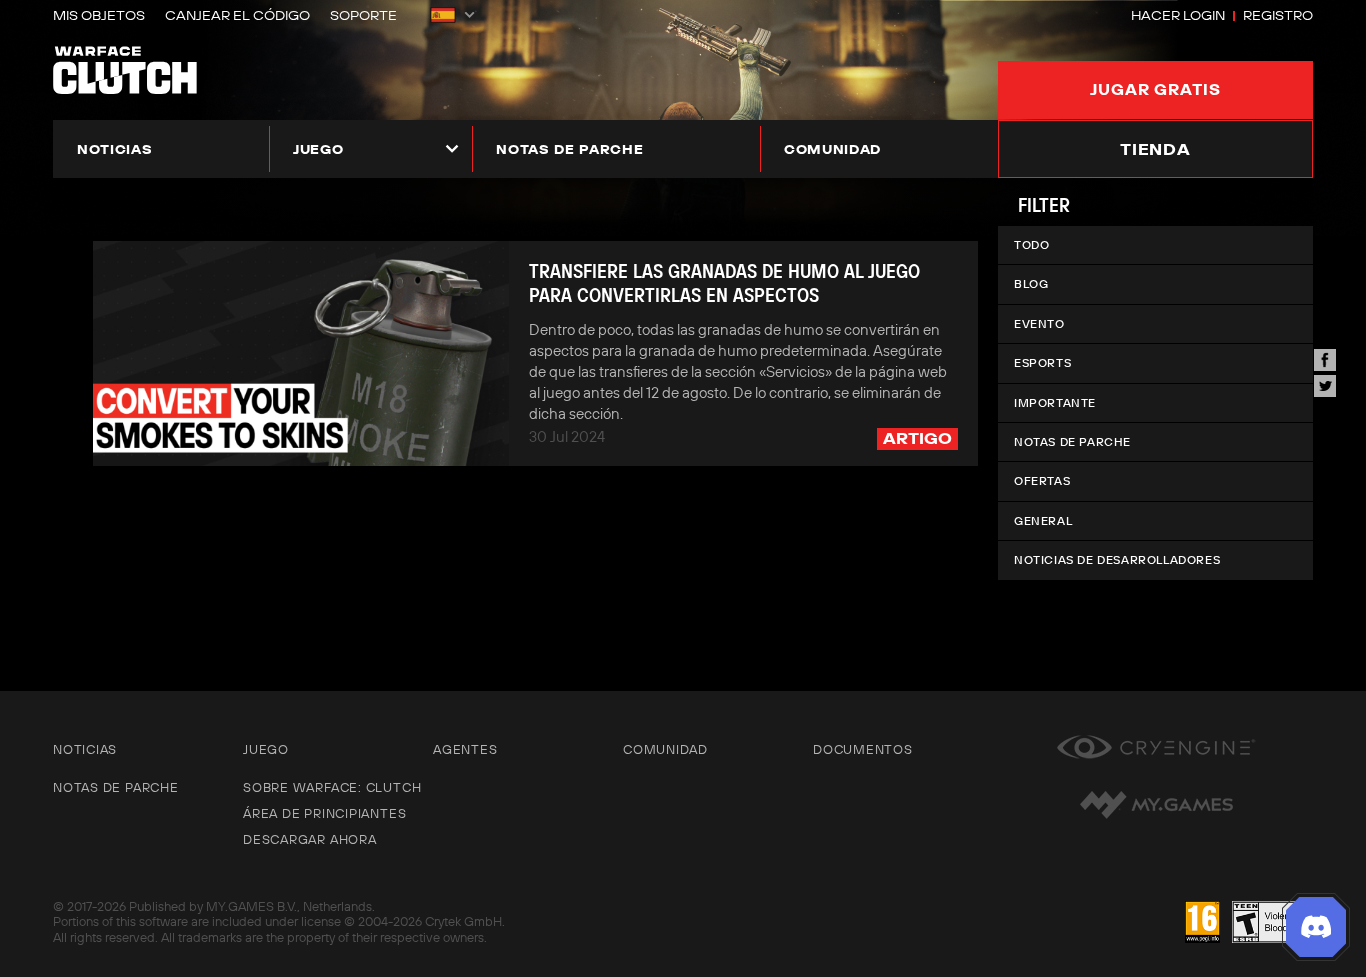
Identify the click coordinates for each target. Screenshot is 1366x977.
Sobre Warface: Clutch (332, 787)
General (1043, 520)
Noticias (114, 149)
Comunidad (832, 149)
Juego (318, 149)
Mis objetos (99, 15)
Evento (1039, 323)
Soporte (363, 15)
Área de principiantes (324, 813)
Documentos (863, 749)
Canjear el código (237, 15)
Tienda (1155, 149)
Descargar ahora (310, 839)
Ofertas (1042, 480)
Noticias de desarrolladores (1117, 559)
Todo (1031, 244)
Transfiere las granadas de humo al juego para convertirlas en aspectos (724, 283)
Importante (1055, 402)
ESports (1042, 362)
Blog (1031, 283)
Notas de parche (569, 149)
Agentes (465, 749)
